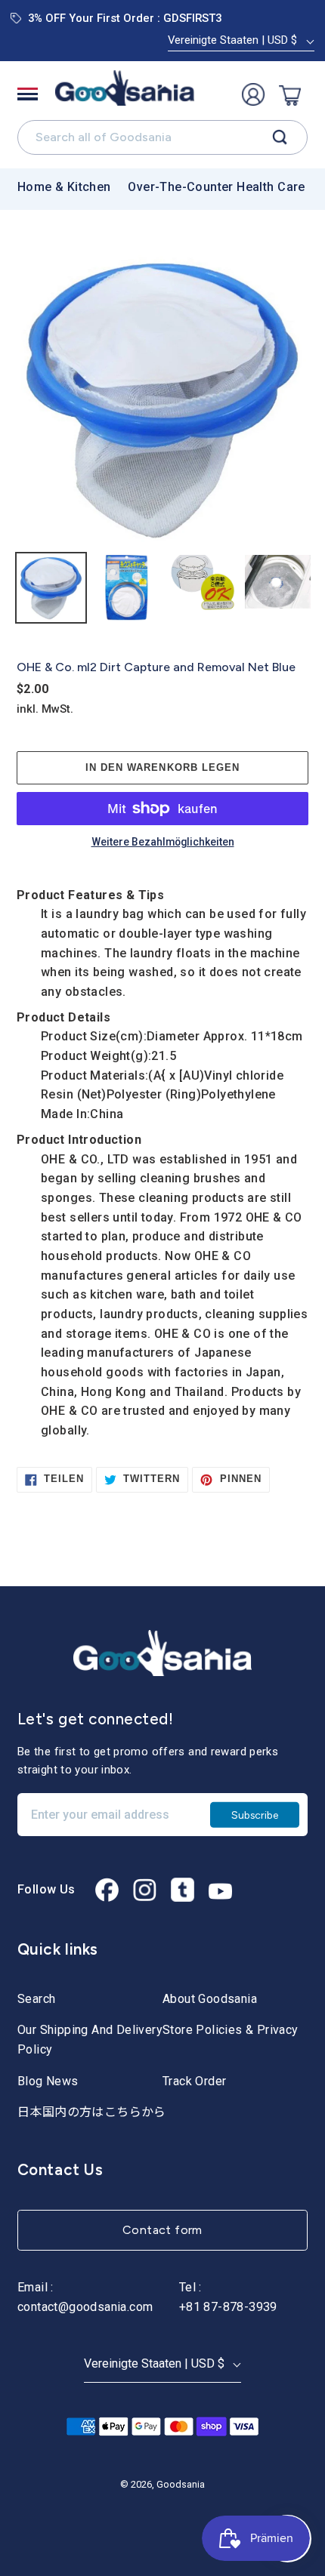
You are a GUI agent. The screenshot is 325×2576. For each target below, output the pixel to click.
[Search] (280, 137)
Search (36, 1999)
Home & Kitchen (64, 187)
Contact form (162, 2230)
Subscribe (255, 1814)
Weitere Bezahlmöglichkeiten (163, 843)
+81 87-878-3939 (228, 2307)
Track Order (194, 2081)
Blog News (48, 2081)
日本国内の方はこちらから (92, 2112)
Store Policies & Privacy (231, 2030)
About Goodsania (210, 1999)
